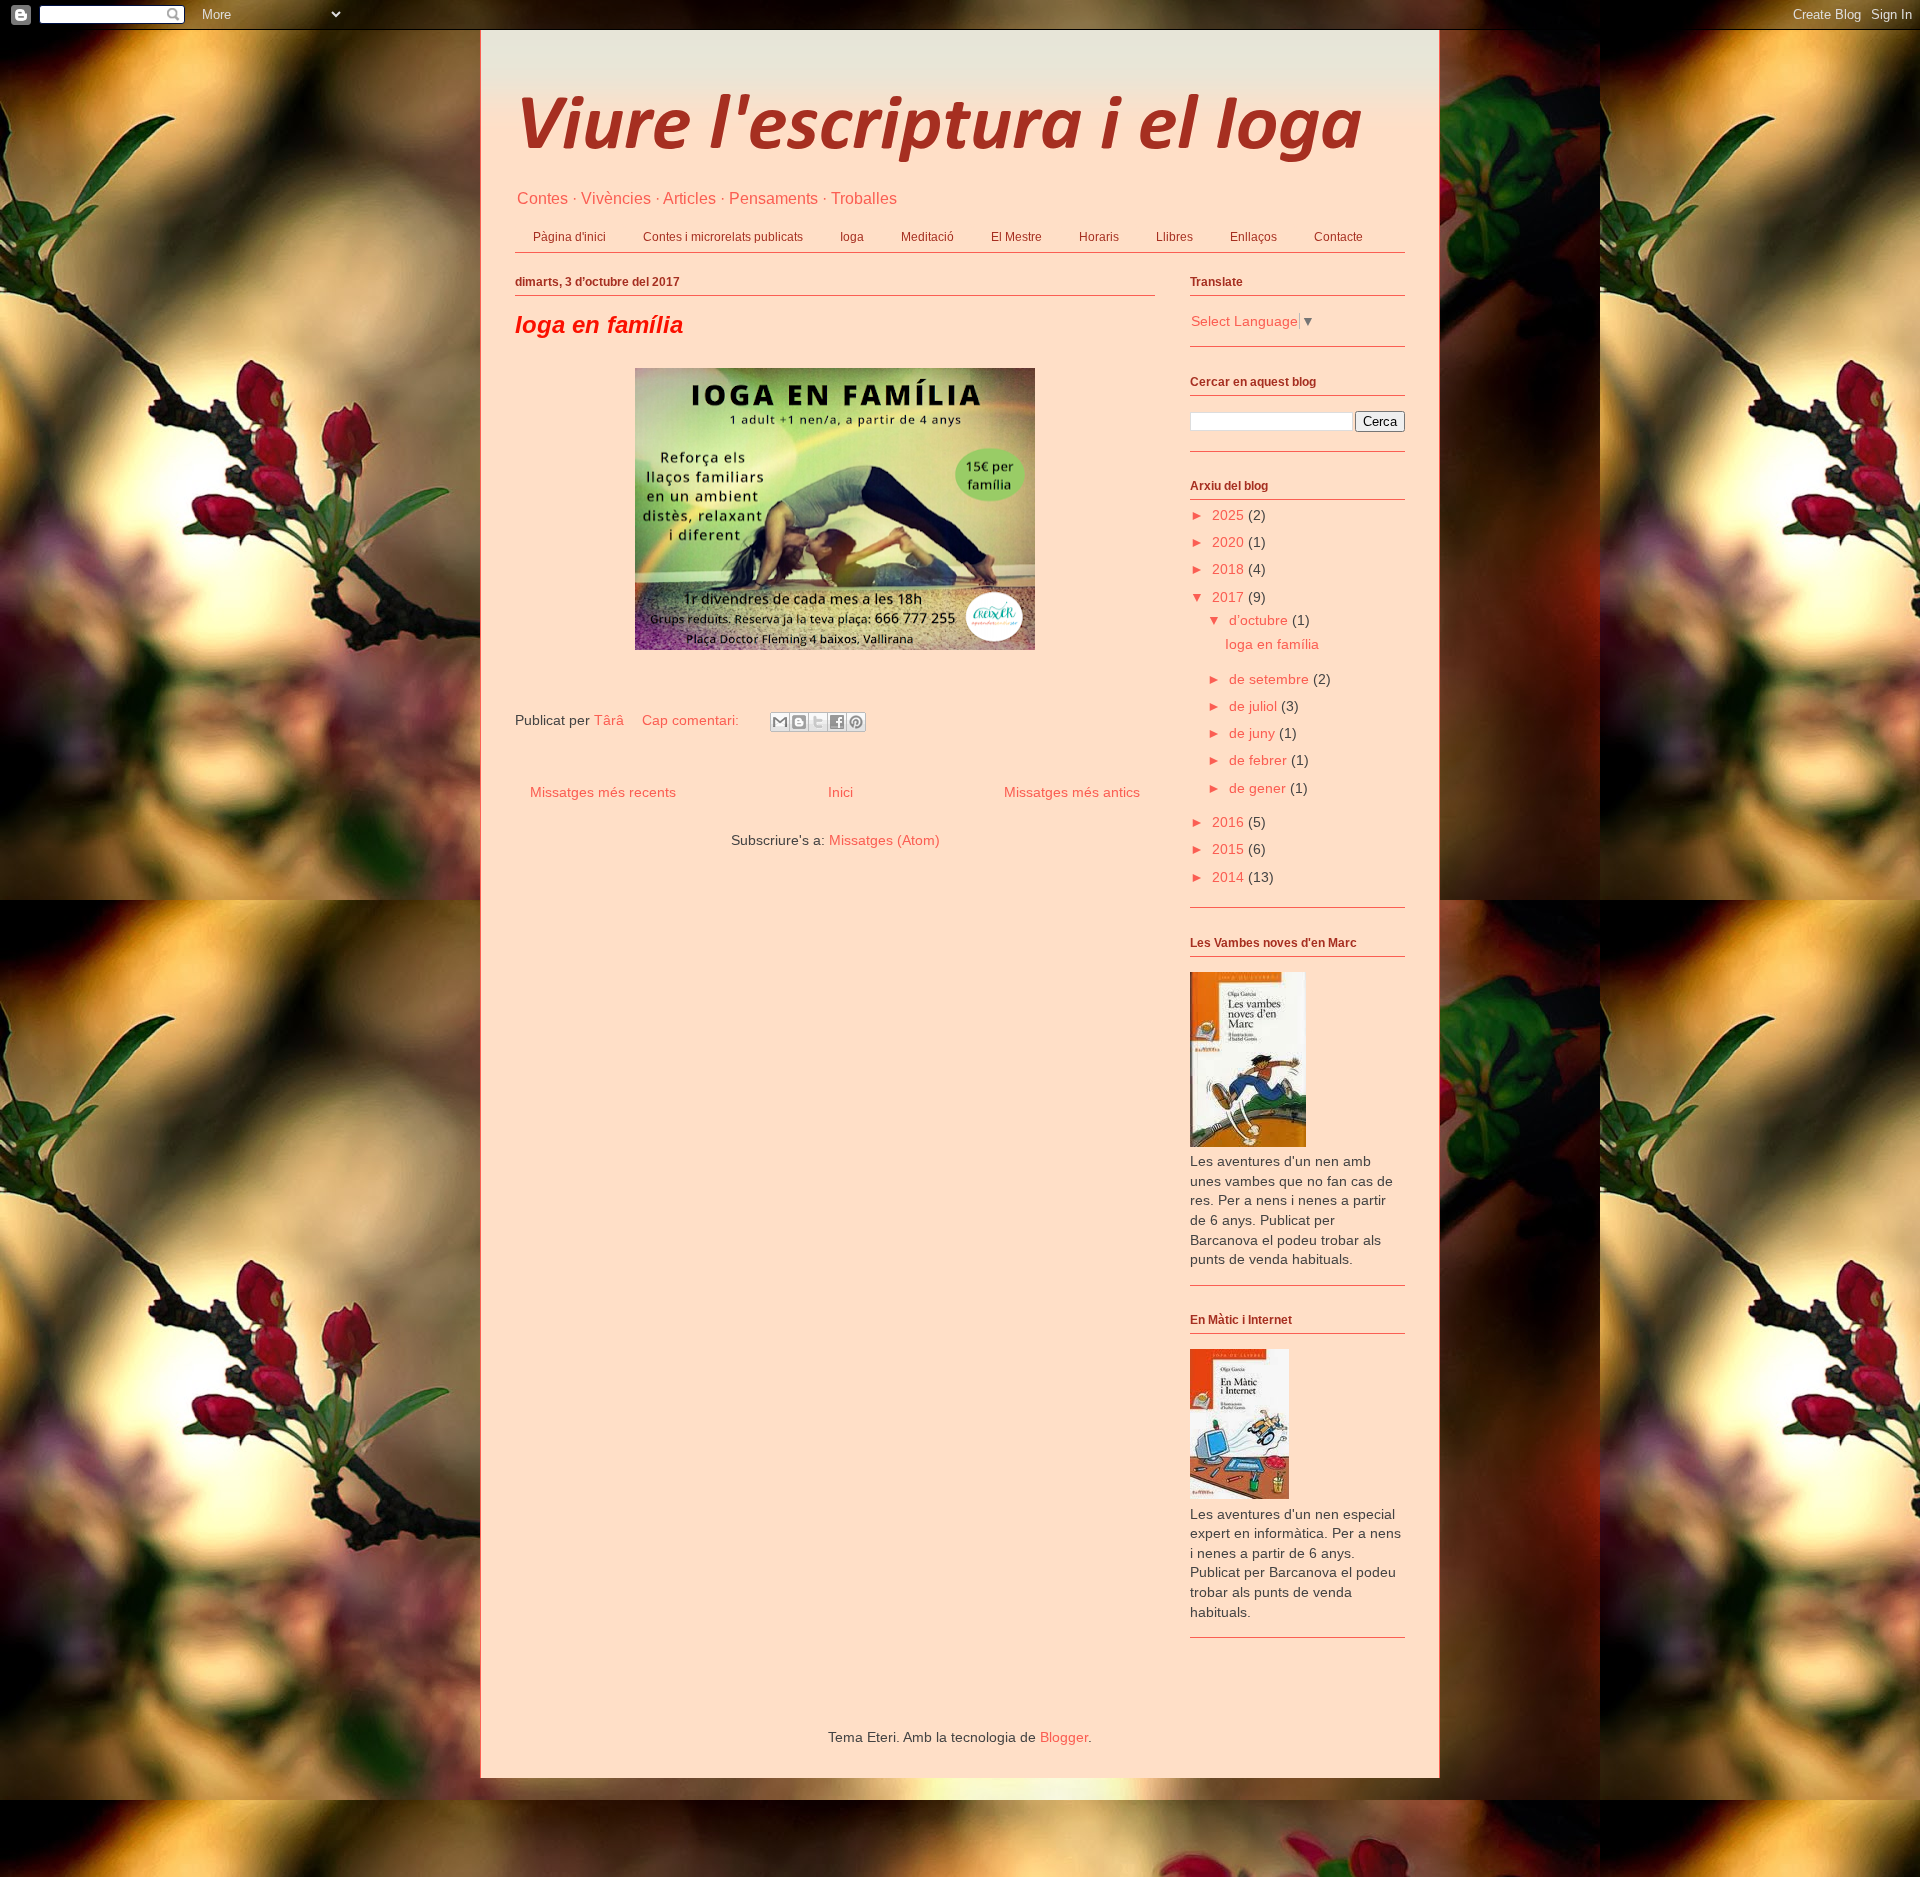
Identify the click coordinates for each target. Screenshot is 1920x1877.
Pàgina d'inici (569, 237)
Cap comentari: (692, 720)
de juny (1254, 733)
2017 (1230, 597)
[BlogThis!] (799, 722)
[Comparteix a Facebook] (837, 722)
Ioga (852, 237)
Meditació (927, 237)
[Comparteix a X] (818, 722)
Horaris (1099, 237)
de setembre (1271, 679)
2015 (1230, 849)
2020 (1230, 542)
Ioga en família (599, 324)
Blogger (1064, 1737)
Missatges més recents (603, 792)
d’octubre (1260, 620)
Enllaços (1253, 237)
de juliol (1255, 706)
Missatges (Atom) (884, 840)
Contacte (1338, 237)
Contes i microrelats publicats (723, 237)
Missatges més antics (1072, 792)
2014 (1230, 877)
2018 (1230, 569)
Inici (840, 792)
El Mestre (1016, 237)
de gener (1259, 788)
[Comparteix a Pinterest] (856, 722)
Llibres (1174, 237)
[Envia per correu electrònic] (780, 722)
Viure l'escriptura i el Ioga (938, 128)
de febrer (1260, 760)
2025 (1230, 515)
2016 (1230, 822)
